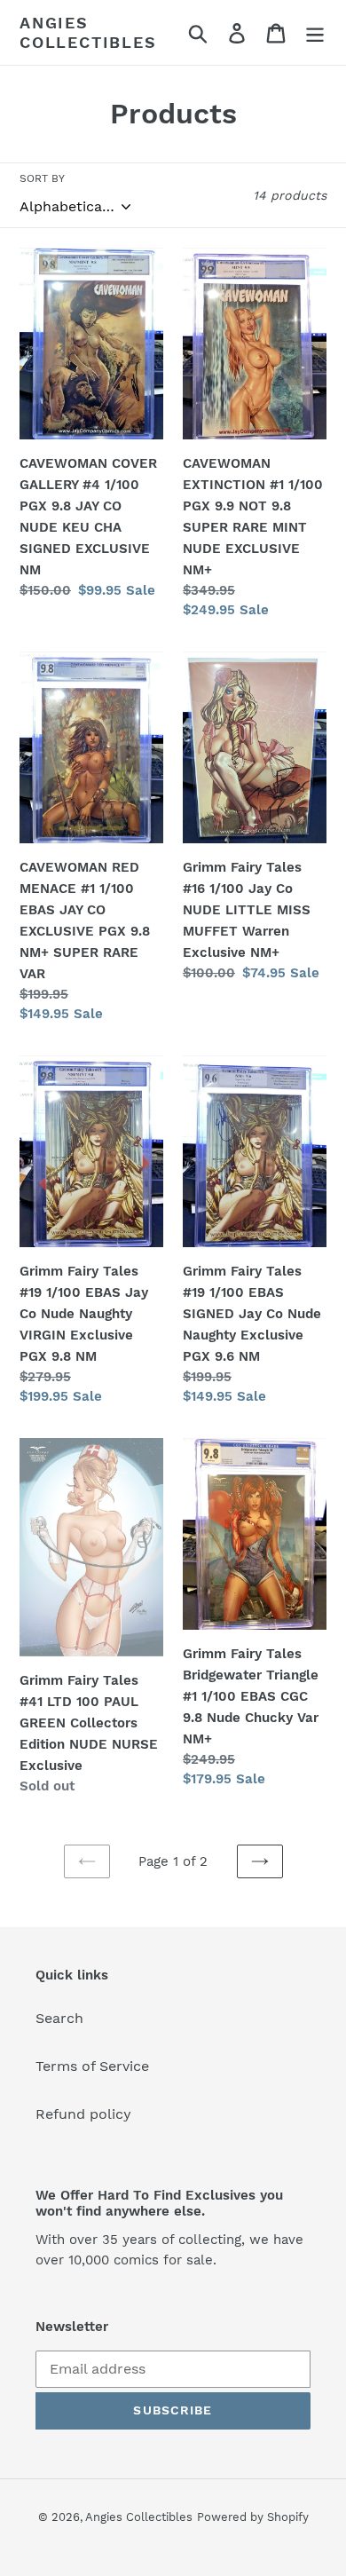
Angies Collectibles (88, 32)
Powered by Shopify (253, 2517)
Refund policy (83, 2114)
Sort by (42, 178)
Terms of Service (92, 2066)
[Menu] (315, 32)
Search (59, 2018)
